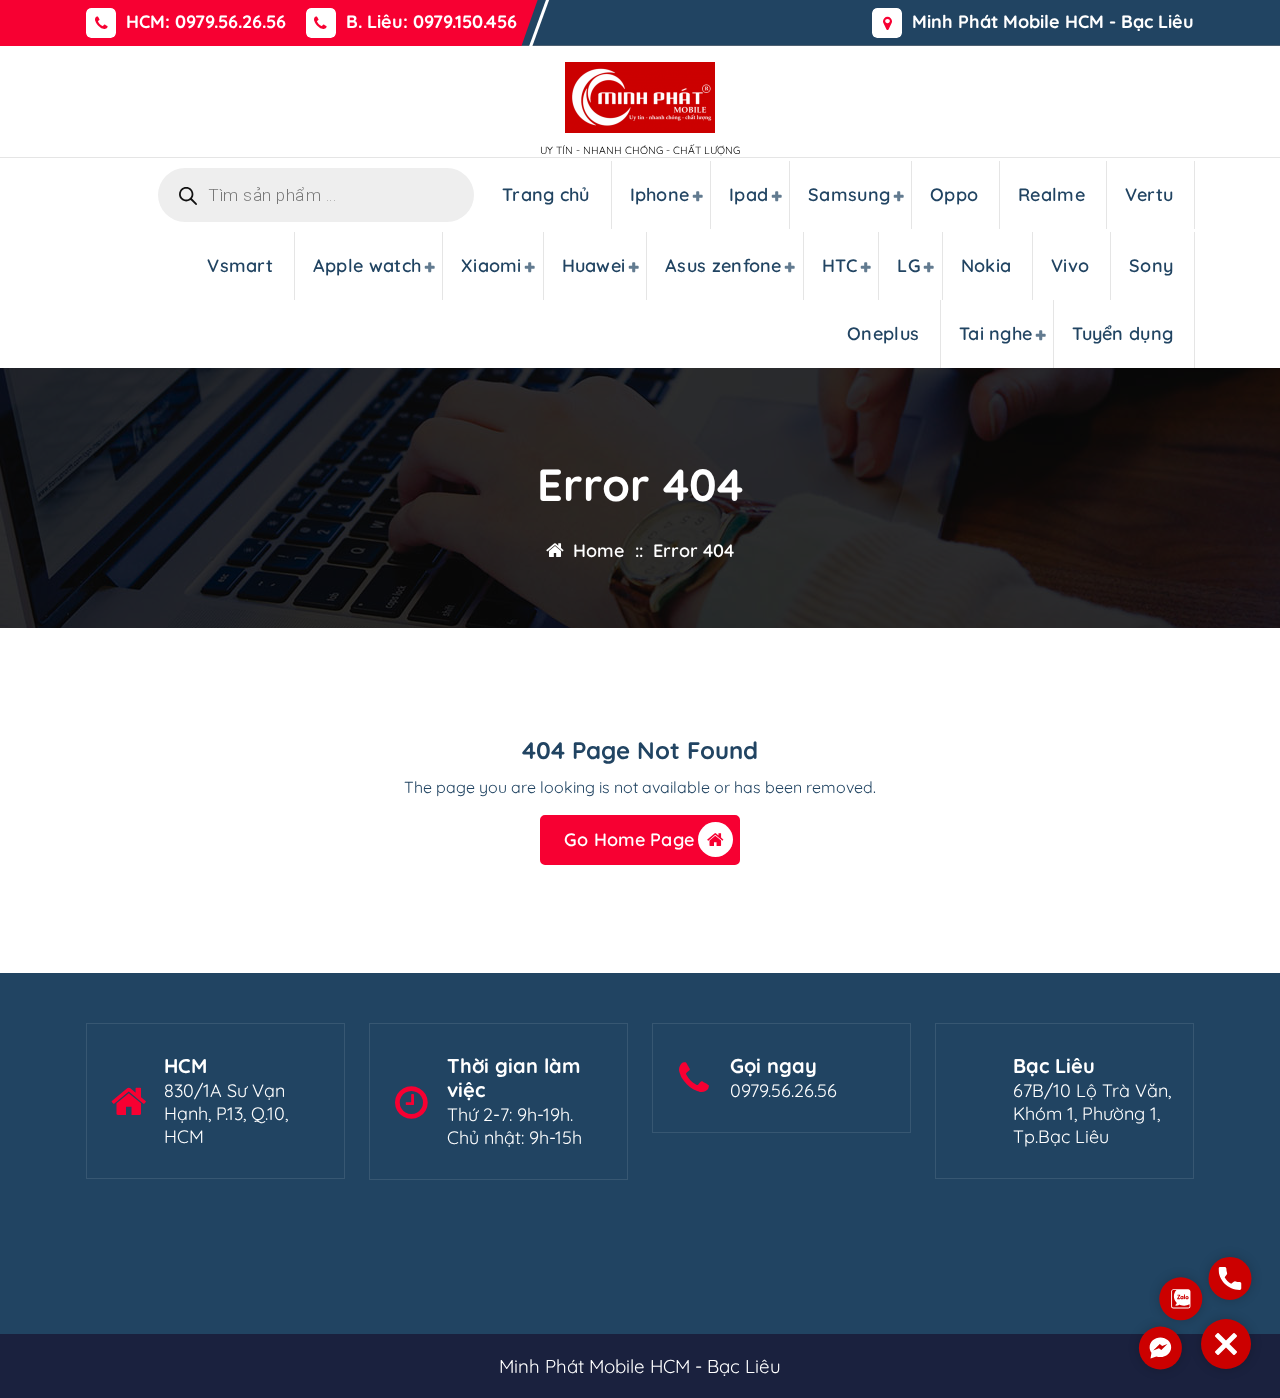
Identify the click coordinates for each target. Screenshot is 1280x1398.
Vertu (1149, 194)
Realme (1051, 194)
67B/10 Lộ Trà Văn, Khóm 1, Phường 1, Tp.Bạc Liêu (1092, 1113)
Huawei (594, 265)
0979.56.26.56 (783, 1090)
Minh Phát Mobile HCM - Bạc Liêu (1053, 22)
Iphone (660, 194)
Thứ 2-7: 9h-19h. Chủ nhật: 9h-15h (514, 1126)
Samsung (849, 194)
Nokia (986, 265)
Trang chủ (546, 194)
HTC (840, 265)
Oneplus (883, 333)
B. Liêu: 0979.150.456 (431, 22)
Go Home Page (629, 839)
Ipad (748, 194)
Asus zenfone (723, 265)
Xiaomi (491, 265)
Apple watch (367, 265)
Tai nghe (995, 333)
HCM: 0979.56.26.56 (206, 22)
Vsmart (240, 265)
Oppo (954, 194)
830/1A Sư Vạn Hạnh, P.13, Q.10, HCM (226, 1113)
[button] (1226, 1344)
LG (909, 265)
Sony (1151, 265)
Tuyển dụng (1122, 333)
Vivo (1070, 265)
